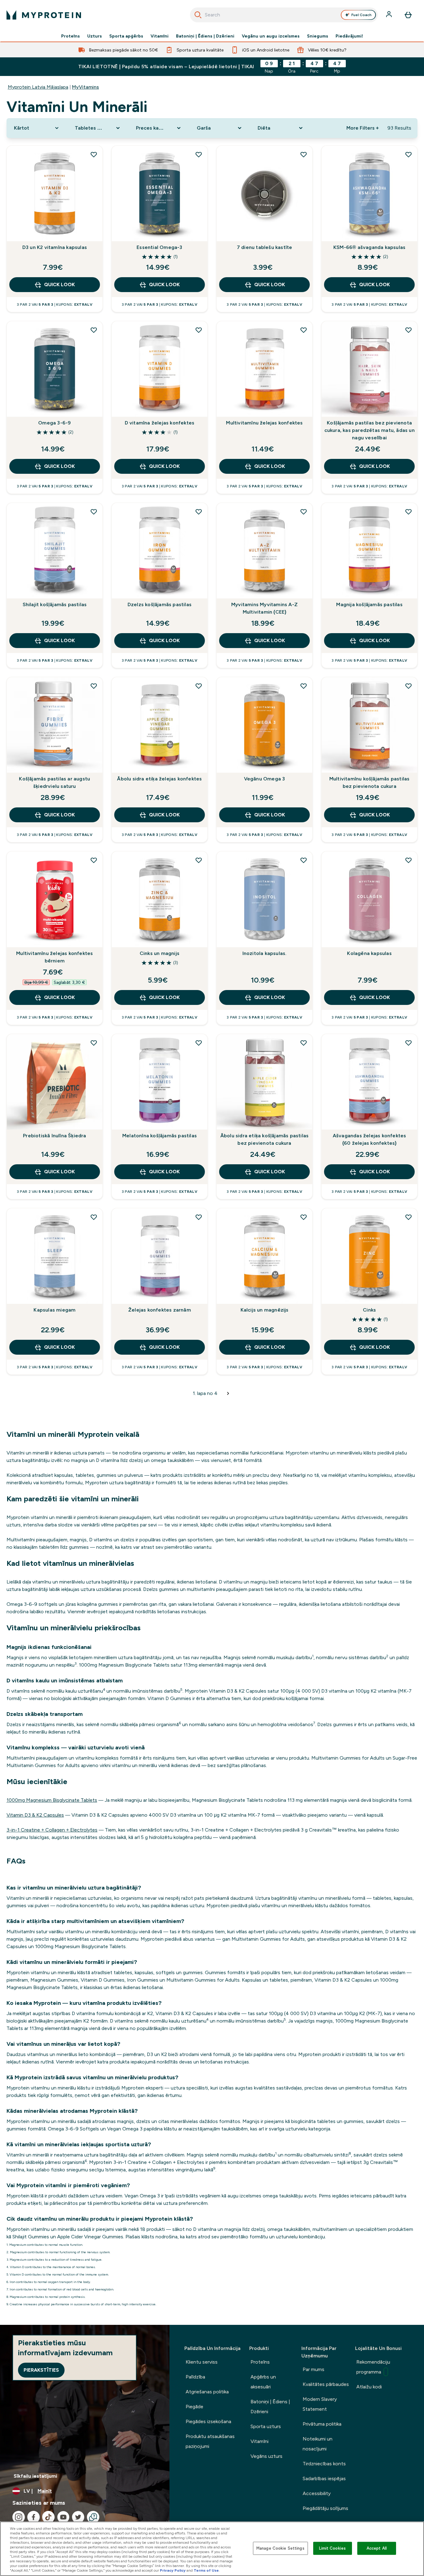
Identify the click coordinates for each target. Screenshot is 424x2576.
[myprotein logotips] (44, 15)
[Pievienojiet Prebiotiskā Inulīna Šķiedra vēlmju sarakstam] (94, 1043)
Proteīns (70, 36)
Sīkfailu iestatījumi (35, 2476)
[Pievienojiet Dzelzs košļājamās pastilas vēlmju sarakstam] (199, 512)
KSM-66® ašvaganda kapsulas (369, 247)
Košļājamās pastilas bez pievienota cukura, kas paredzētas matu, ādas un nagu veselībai (370, 430)
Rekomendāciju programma (373, 2367)
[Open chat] (93, 2517)
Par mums (313, 2369)
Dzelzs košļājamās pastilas (160, 604)
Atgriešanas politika (207, 2392)
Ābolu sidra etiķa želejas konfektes (159, 779)
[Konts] (390, 15)
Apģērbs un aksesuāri (263, 2382)
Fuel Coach (361, 15)
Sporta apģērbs (126, 36)
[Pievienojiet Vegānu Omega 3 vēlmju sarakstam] (304, 686)
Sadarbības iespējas (324, 2478)
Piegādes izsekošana (208, 2421)
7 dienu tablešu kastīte (265, 247)
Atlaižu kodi (369, 2387)
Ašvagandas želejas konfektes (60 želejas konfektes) (370, 1139)
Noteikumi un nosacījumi (318, 2444)
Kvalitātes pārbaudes (326, 2384)
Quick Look (59, 284)
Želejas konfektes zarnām (160, 1310)
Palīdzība (195, 2377)
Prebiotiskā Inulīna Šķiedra (54, 1136)
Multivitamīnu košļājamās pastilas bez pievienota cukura (370, 782)
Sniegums (318, 36)
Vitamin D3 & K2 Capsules (35, 1815)
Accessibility (317, 2493)
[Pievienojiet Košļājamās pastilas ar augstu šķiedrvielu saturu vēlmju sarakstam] (94, 686)
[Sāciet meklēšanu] (198, 15)
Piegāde (194, 2407)
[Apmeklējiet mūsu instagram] (19, 2517)
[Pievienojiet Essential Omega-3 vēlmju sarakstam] (199, 154)
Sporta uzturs (266, 2426)
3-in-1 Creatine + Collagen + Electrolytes (52, 1830)
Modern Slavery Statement (320, 2404)
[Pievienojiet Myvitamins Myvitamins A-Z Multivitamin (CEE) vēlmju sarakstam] (304, 512)
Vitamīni (160, 36)
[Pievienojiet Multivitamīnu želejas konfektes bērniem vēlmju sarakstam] (94, 860)
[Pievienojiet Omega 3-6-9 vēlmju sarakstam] (94, 330)
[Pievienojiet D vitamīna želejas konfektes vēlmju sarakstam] (199, 330)
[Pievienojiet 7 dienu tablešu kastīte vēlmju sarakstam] (304, 154)
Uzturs (95, 36)
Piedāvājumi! (349, 36)
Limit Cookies (332, 2548)
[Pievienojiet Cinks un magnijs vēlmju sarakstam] (199, 860)
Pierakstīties (41, 2370)
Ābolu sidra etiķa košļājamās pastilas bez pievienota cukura (264, 1139)
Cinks (369, 1310)
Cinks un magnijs (160, 953)
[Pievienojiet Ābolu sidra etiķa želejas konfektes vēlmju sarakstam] (199, 686)
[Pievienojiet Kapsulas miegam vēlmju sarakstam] (94, 1217)
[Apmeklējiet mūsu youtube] (63, 2517)
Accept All (377, 2548)
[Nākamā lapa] (228, 1393)
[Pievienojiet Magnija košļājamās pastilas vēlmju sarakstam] (408, 512)
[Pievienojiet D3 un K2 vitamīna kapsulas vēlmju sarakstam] (94, 154)
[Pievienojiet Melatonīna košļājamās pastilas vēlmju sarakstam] (199, 1043)
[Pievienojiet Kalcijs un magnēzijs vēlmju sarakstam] (304, 1217)
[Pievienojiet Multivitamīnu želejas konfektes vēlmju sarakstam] (304, 330)
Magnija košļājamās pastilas (369, 604)
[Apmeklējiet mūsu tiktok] (48, 2517)
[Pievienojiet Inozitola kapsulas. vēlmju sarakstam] (304, 860)
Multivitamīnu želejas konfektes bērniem (54, 957)
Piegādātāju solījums (325, 2508)
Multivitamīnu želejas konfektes (264, 423)
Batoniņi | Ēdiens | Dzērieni (205, 36)
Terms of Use (206, 2570)
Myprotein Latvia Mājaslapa (38, 87)
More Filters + (363, 128)
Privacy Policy (173, 2570)
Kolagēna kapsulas (369, 953)
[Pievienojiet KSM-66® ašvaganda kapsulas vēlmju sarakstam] (408, 154)
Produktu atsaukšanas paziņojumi (210, 2441)
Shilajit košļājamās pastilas (55, 604)
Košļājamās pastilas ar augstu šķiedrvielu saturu (54, 782)
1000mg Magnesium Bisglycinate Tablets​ (52, 1800)
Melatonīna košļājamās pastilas (160, 1136)
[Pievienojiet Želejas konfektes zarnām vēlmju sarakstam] (199, 1217)
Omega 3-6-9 (54, 423)
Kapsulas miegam (54, 1310)
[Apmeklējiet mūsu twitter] (78, 2517)
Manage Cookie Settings (280, 2548)
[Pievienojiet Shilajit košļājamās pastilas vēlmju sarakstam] (94, 512)
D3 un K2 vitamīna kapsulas (55, 247)
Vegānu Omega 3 (265, 779)
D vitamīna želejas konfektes (160, 423)
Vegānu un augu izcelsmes (271, 36)
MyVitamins (86, 87)
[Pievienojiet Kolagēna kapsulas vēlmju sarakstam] (408, 860)
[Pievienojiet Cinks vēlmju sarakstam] (408, 1217)
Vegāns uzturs (266, 2456)
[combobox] (284, 15)
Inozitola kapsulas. (265, 953)
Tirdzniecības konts (324, 2464)
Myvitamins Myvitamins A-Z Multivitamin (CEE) (264, 608)
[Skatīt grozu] (408, 15)
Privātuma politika (322, 2424)
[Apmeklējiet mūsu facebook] (34, 2517)
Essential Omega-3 (159, 247)
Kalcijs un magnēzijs (265, 1310)
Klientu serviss (202, 2362)
